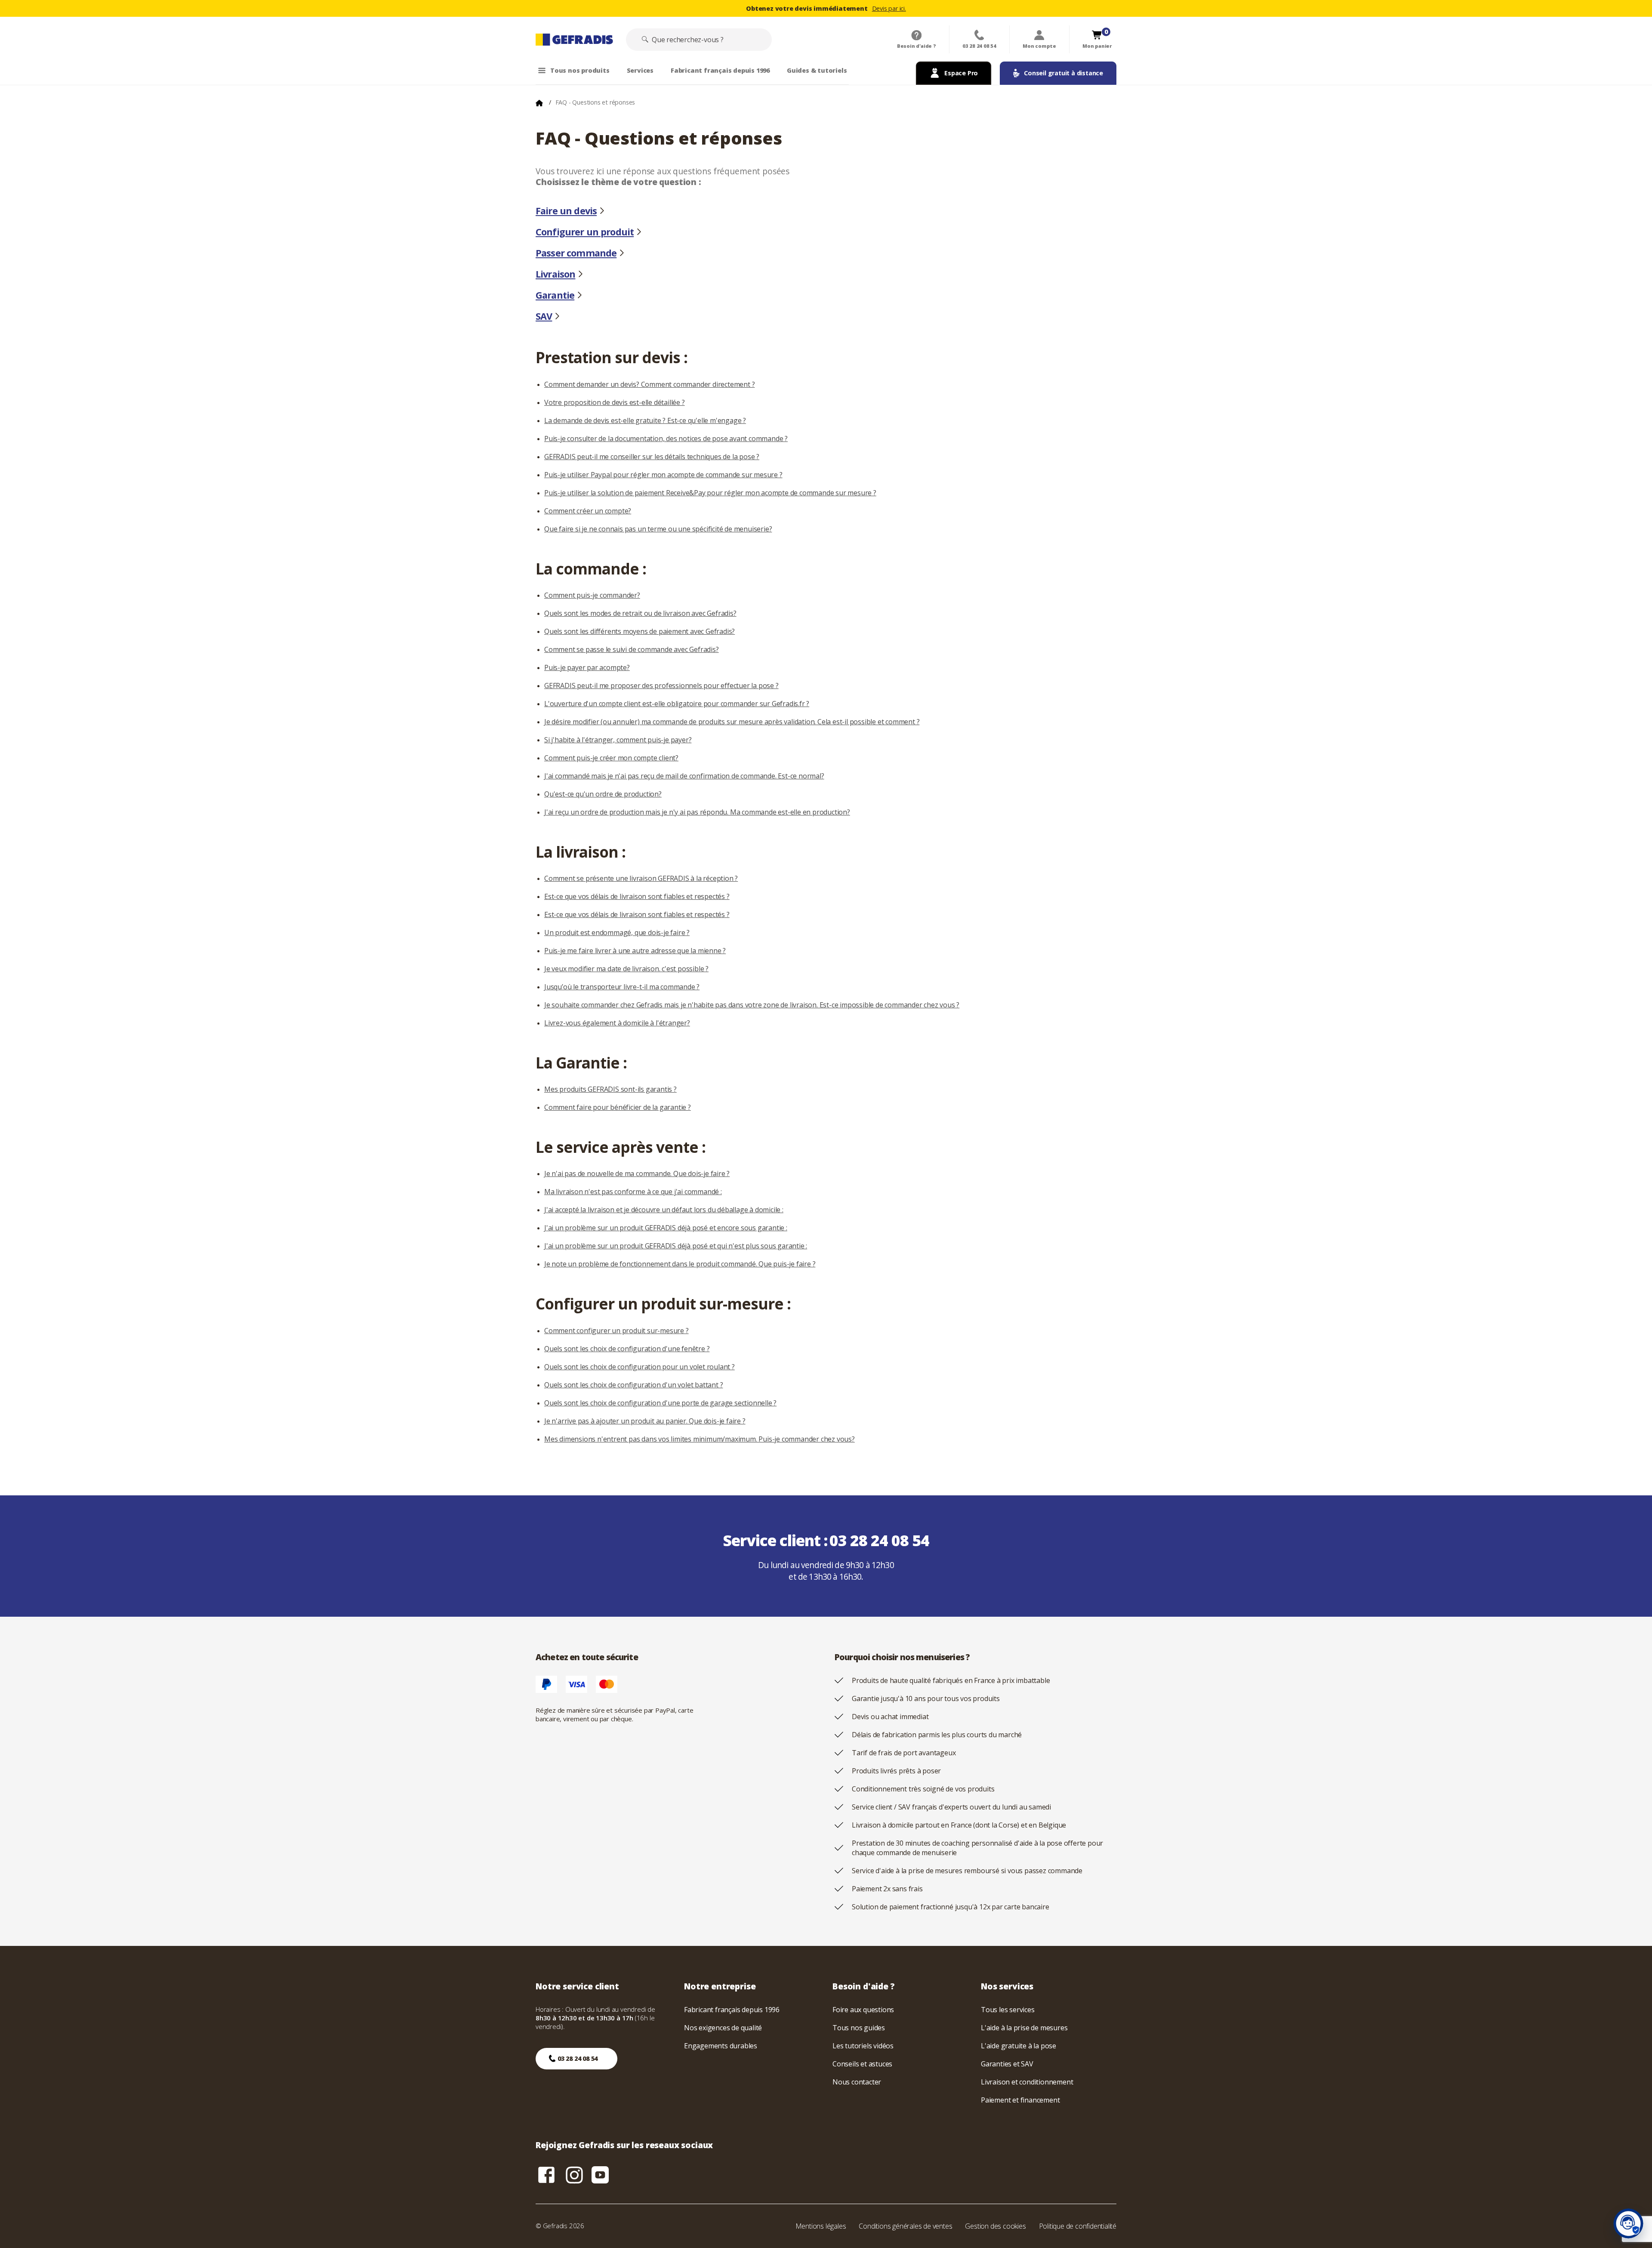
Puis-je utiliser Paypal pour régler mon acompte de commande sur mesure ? (663, 475)
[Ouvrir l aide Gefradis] (1628, 2223)
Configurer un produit (585, 232)
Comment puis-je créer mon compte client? (611, 758)
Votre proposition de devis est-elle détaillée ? (615, 402)
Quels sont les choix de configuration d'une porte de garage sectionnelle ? (660, 1403)
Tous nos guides (859, 2028)
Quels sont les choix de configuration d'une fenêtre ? (627, 1349)
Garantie (555, 295)
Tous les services (1008, 2010)
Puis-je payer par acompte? (587, 667)
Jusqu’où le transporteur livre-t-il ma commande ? (622, 987)
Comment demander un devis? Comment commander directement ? (649, 384)
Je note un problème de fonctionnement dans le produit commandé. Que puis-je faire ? (680, 1264)
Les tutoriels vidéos (863, 2046)
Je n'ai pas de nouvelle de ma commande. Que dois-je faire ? (637, 1173)
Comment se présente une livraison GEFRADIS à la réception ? (641, 878)
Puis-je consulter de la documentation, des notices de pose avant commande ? (666, 438)
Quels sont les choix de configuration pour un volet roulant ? (640, 1367)
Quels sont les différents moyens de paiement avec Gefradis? (640, 631)
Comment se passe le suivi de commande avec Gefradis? (632, 649)
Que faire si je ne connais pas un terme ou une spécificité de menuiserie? (658, 529)
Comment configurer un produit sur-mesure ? (616, 1331)
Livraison (555, 274)
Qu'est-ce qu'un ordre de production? (603, 794)
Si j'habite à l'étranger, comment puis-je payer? (618, 740)
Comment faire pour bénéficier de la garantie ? (618, 1107)
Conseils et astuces (862, 2064)
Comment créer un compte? (588, 511)
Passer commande (576, 253)
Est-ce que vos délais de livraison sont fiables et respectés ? (637, 896)
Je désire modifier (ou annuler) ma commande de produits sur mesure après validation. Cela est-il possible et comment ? (732, 722)
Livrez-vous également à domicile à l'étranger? (617, 1023)
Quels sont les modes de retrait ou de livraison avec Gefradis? (640, 613)
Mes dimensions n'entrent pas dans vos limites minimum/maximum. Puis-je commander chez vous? (700, 1439)
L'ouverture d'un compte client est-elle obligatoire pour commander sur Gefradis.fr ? (677, 704)
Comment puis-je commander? (592, 595)
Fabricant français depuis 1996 (732, 2010)
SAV (544, 316)
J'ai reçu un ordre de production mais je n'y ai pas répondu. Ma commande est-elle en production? (697, 812)
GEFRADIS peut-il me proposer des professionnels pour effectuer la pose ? (661, 686)
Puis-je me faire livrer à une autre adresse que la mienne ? (635, 951)
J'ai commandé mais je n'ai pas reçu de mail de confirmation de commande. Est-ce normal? (684, 776)
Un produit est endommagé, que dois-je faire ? (617, 933)
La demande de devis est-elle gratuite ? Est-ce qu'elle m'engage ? (645, 420)
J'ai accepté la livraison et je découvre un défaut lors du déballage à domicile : (664, 1210)
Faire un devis (566, 211)
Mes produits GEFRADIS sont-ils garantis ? (610, 1089)
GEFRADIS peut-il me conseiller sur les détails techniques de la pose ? (652, 457)
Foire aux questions (863, 2010)
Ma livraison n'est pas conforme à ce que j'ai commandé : (633, 1192)
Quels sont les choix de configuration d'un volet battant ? (633, 1385)
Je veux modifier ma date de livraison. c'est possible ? (626, 969)
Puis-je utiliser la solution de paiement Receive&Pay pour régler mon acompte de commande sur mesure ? (710, 493)
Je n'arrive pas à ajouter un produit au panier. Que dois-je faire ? (645, 1421)
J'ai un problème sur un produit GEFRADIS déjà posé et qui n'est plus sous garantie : (676, 1246)
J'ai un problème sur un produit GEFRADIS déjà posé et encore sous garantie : (666, 1228)
